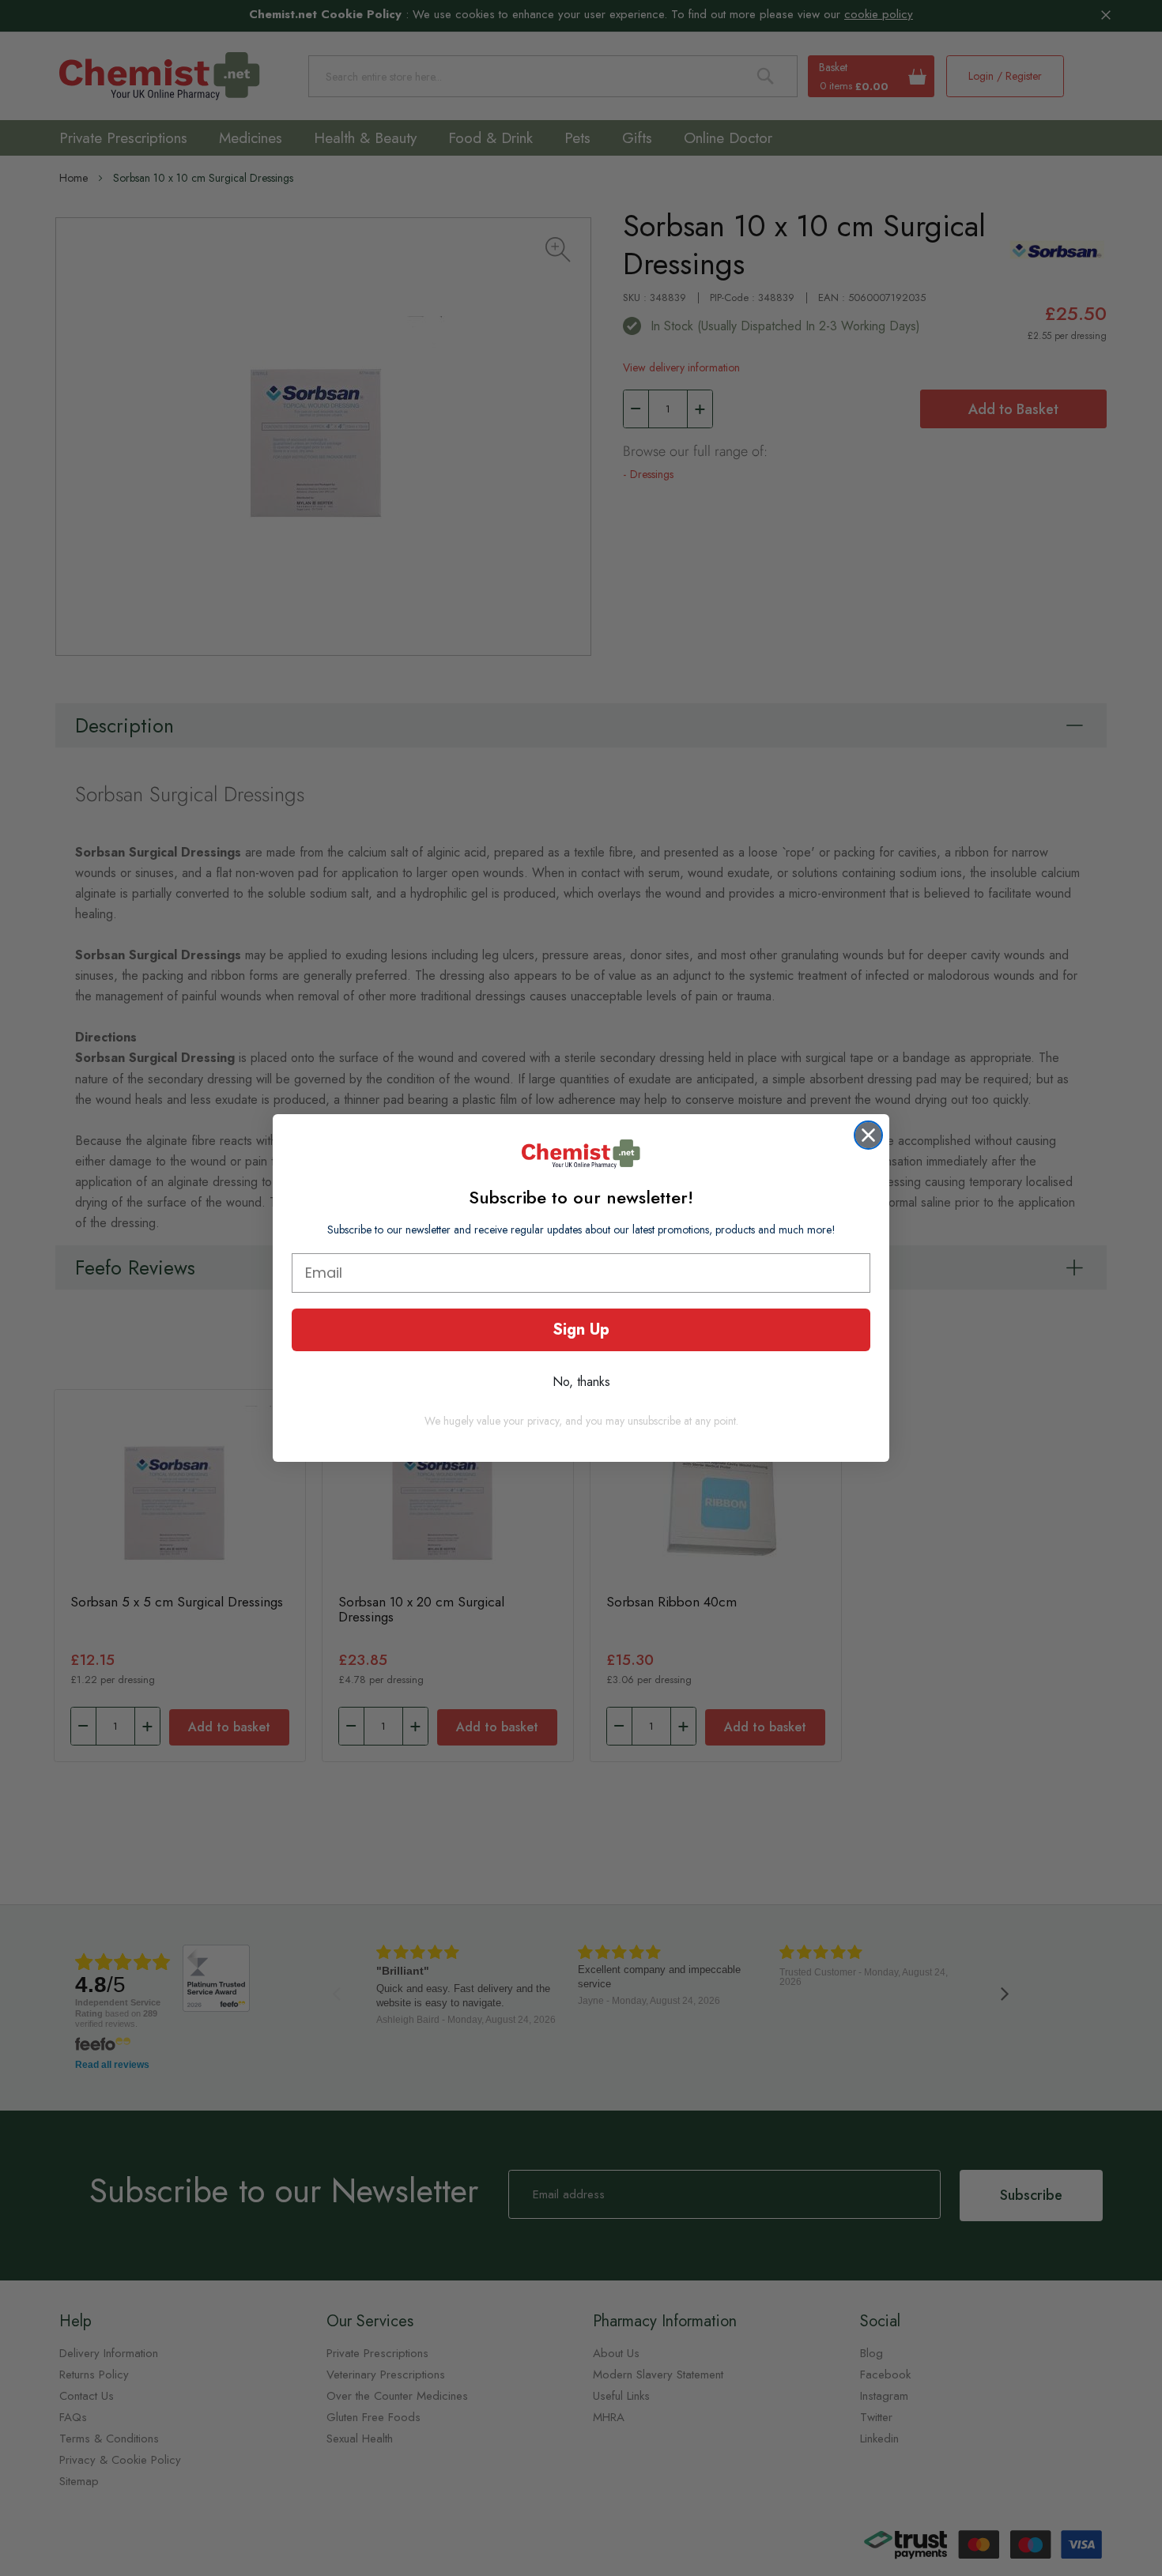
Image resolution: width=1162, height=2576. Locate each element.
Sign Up (581, 1329)
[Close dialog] (868, 1135)
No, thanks (581, 1382)
